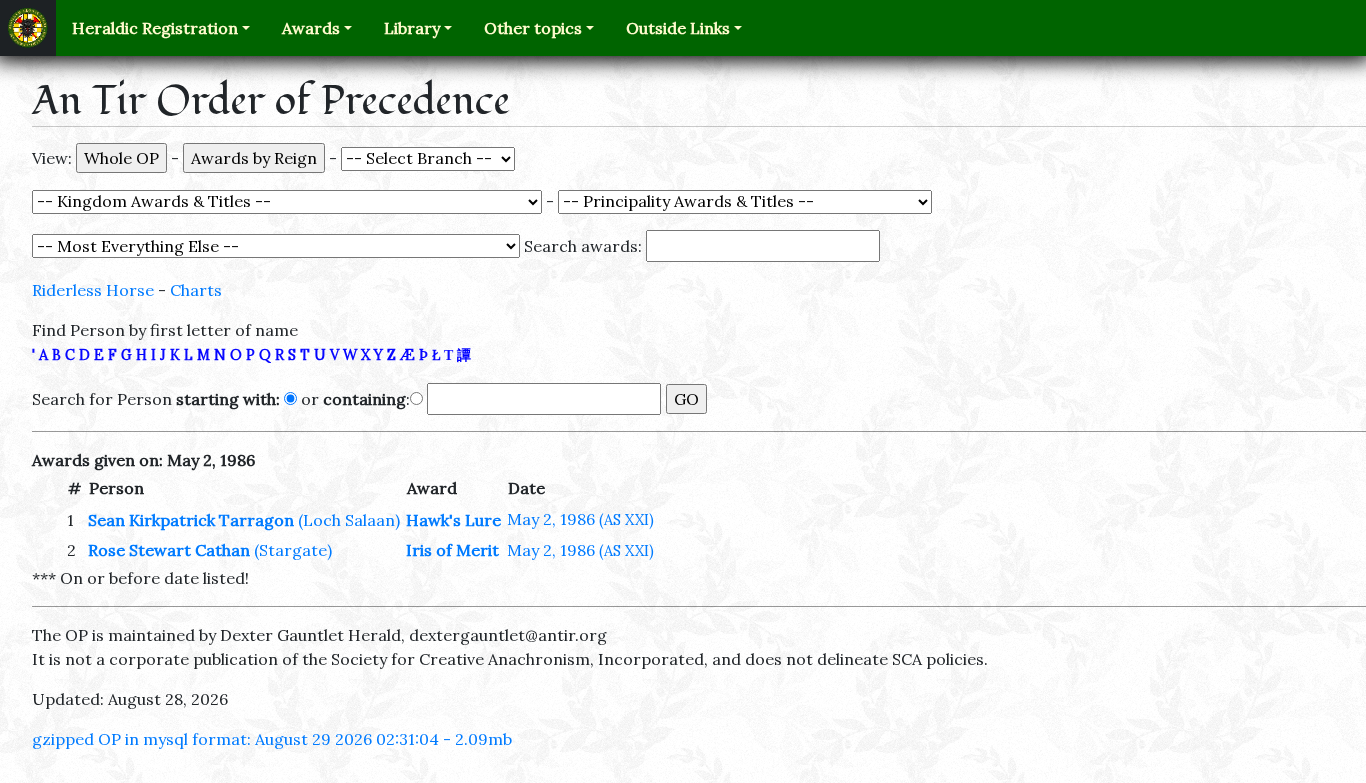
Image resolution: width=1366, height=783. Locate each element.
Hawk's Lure (453, 520)
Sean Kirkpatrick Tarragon (191, 520)
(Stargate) (293, 550)
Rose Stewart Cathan (169, 550)
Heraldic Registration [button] (155, 28)
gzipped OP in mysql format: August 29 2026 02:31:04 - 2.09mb (272, 739)
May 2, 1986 (580, 519)
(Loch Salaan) (349, 520)
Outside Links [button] (678, 28)
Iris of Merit (452, 550)
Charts (196, 290)
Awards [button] (311, 28)
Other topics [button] (533, 28)
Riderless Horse (93, 290)
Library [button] (412, 28)
